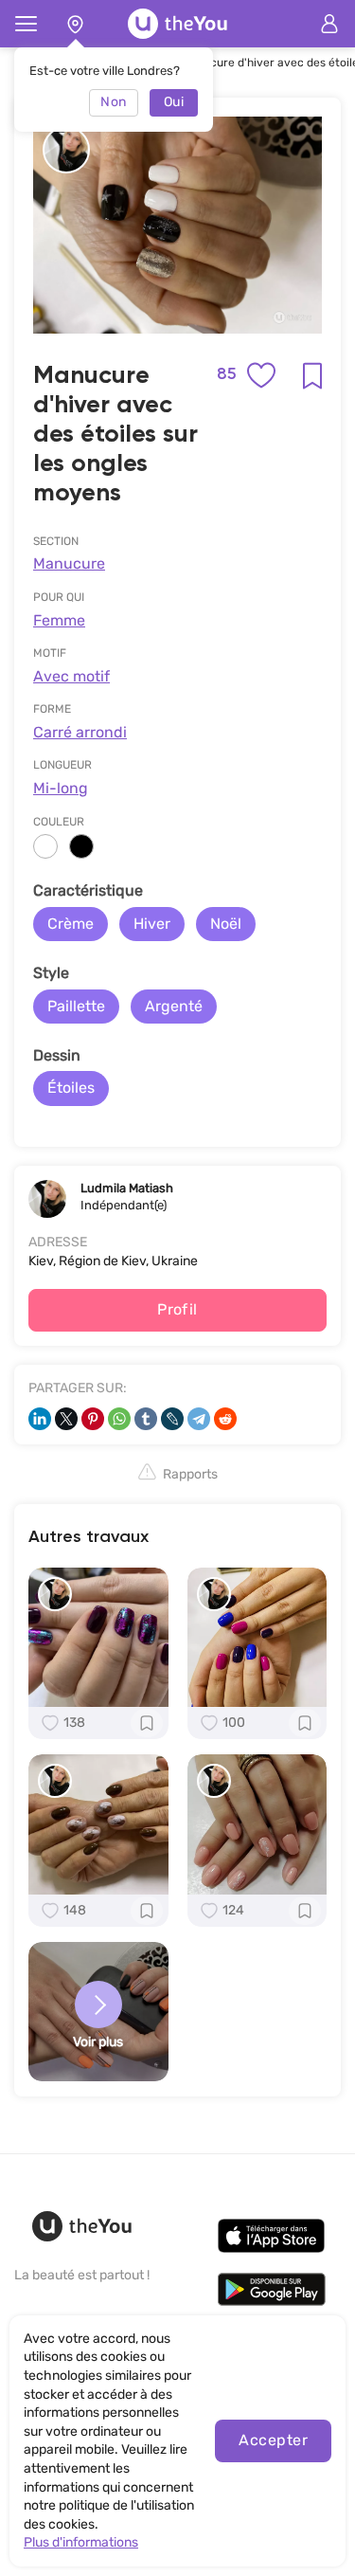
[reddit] (225, 1419)
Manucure (69, 563)
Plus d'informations (81, 2542)
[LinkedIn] (40, 1419)
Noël (226, 924)
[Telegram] (199, 1419)
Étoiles (71, 1088)
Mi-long (61, 788)
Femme (59, 620)
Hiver (152, 924)
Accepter (273, 2440)
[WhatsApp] (119, 1419)
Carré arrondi (80, 732)
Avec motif (71, 676)
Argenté (174, 1006)
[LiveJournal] (172, 1419)
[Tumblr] (146, 1419)
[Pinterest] (93, 1419)
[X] (66, 1419)
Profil (177, 1309)
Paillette (76, 1006)
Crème (71, 924)
